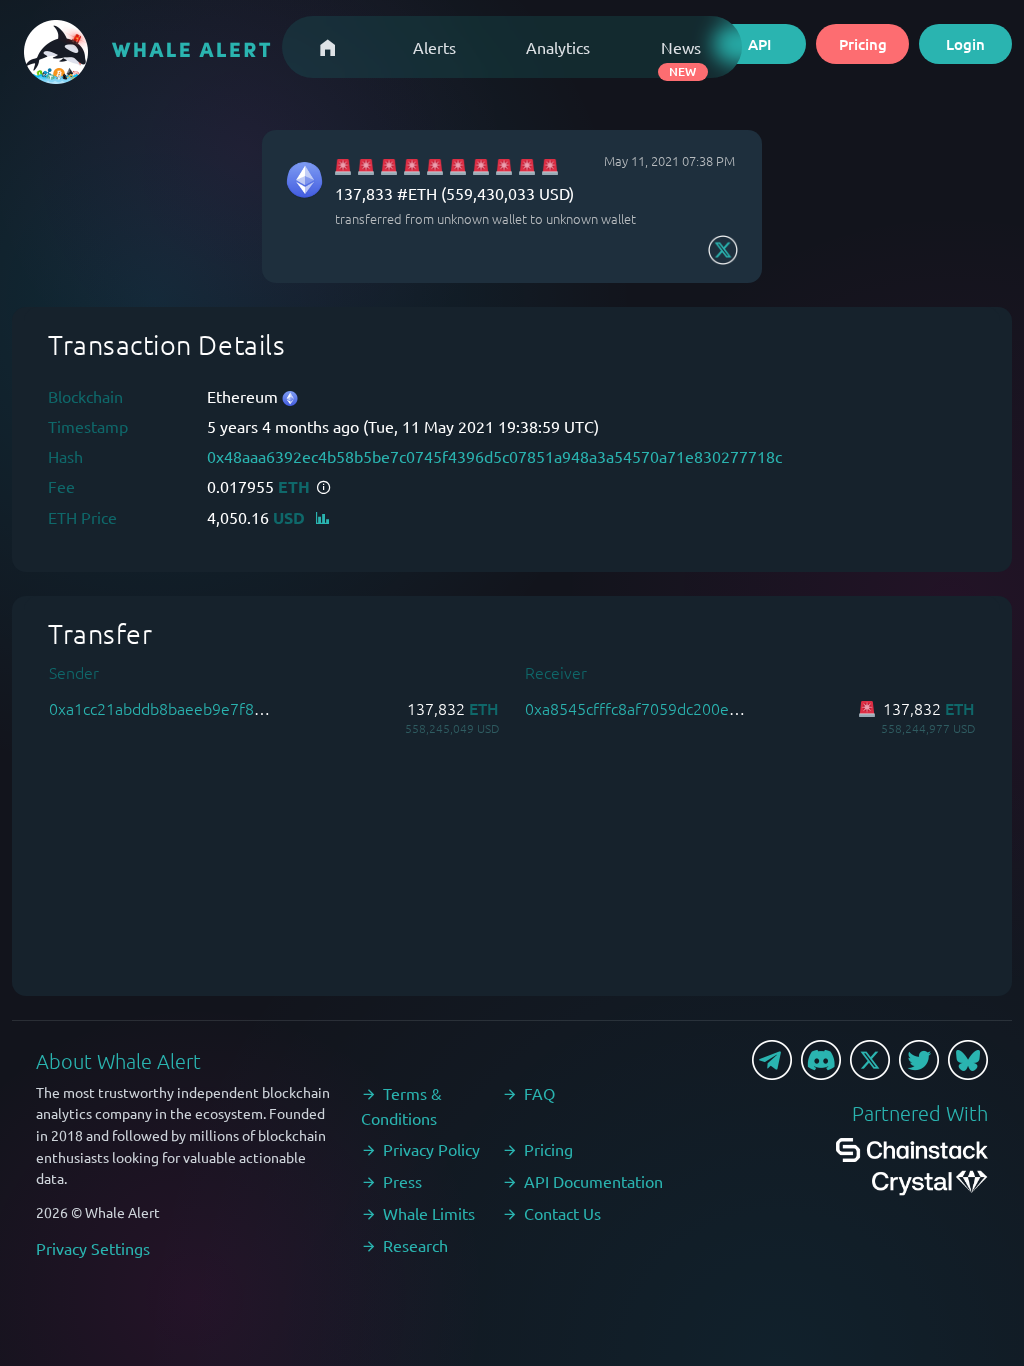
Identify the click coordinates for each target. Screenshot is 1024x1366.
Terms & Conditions (401, 1105)
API (759, 44)
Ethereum (244, 396)
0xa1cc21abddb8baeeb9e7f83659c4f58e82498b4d (230, 708)
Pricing (863, 44)
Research (415, 1245)
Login (965, 44)
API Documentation (593, 1181)
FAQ (539, 1093)
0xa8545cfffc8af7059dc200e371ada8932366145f (701, 708)
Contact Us (562, 1213)
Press (402, 1181)
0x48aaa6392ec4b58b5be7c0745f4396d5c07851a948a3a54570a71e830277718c (494, 456)
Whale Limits (429, 1213)
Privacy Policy (431, 1149)
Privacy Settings (93, 1248)
